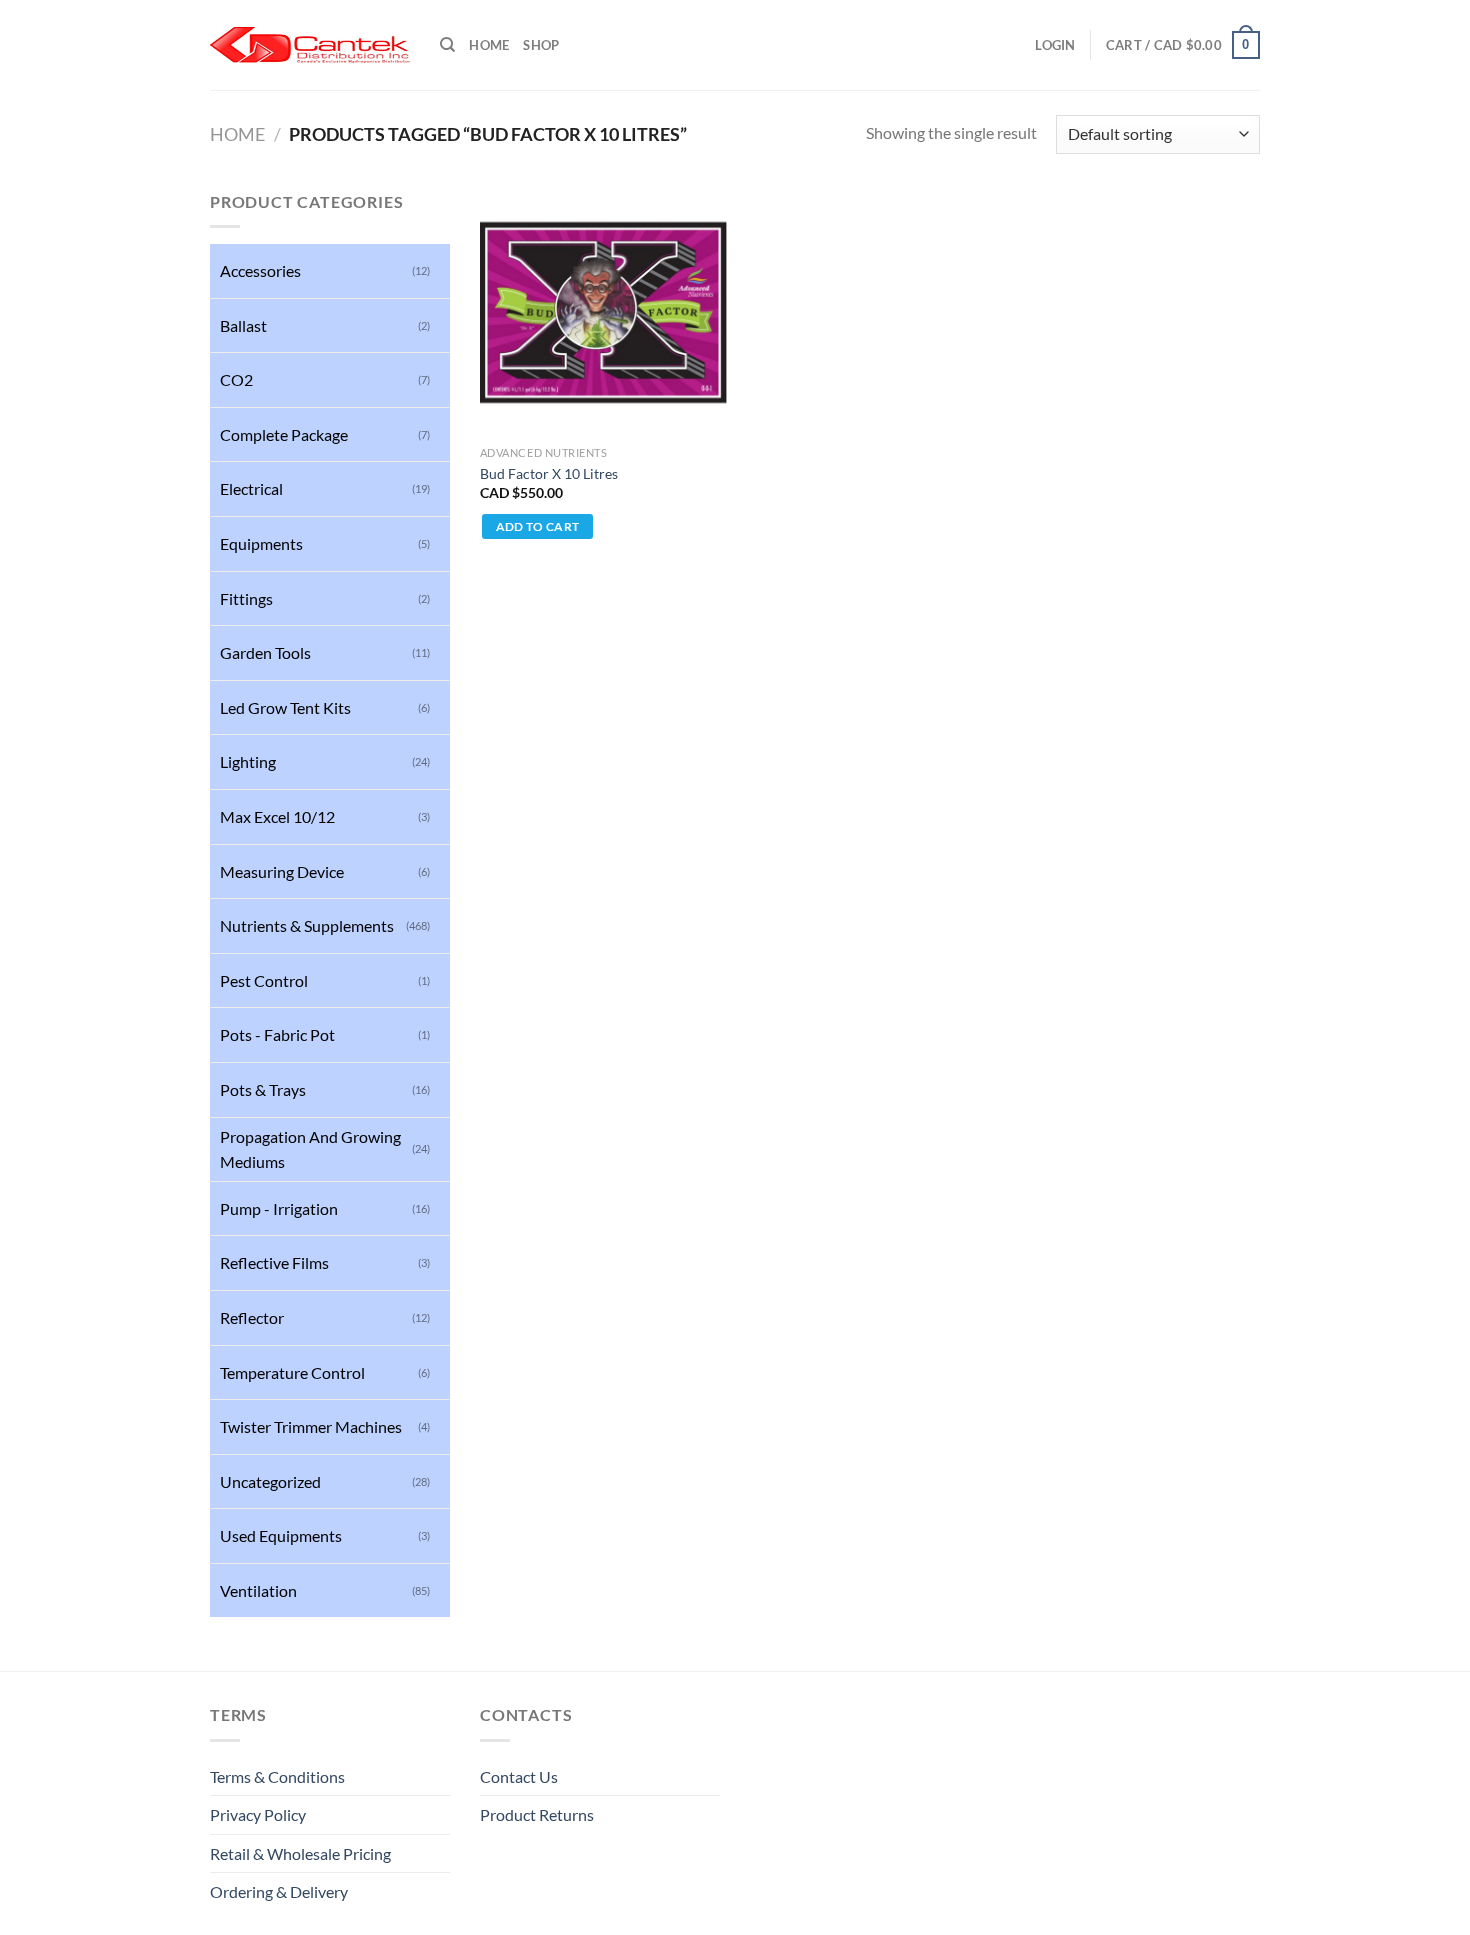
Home (489, 45)
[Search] (447, 45)
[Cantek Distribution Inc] (310, 45)
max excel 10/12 (277, 816)
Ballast (243, 325)
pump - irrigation (279, 1208)
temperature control (292, 1372)
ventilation (258, 1590)
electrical (251, 488)
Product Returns (537, 1814)
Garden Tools (265, 652)
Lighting (248, 761)
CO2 (236, 379)
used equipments (281, 1535)
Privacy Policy (258, 1814)
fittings (246, 598)
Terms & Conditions (277, 1776)
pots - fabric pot (277, 1034)
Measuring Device (282, 871)
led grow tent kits (285, 707)
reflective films (274, 1262)
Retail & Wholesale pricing (300, 1853)
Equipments (261, 543)
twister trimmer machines (311, 1426)
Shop (541, 45)
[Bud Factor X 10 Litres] (603, 312)
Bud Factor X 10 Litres (549, 473)
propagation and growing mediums (310, 1149)
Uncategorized (270, 1481)
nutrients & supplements (307, 925)
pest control (264, 980)
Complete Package (284, 434)
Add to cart (538, 526)
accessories (260, 270)
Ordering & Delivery (279, 1891)
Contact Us (519, 1776)
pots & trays (263, 1089)
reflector (252, 1317)
